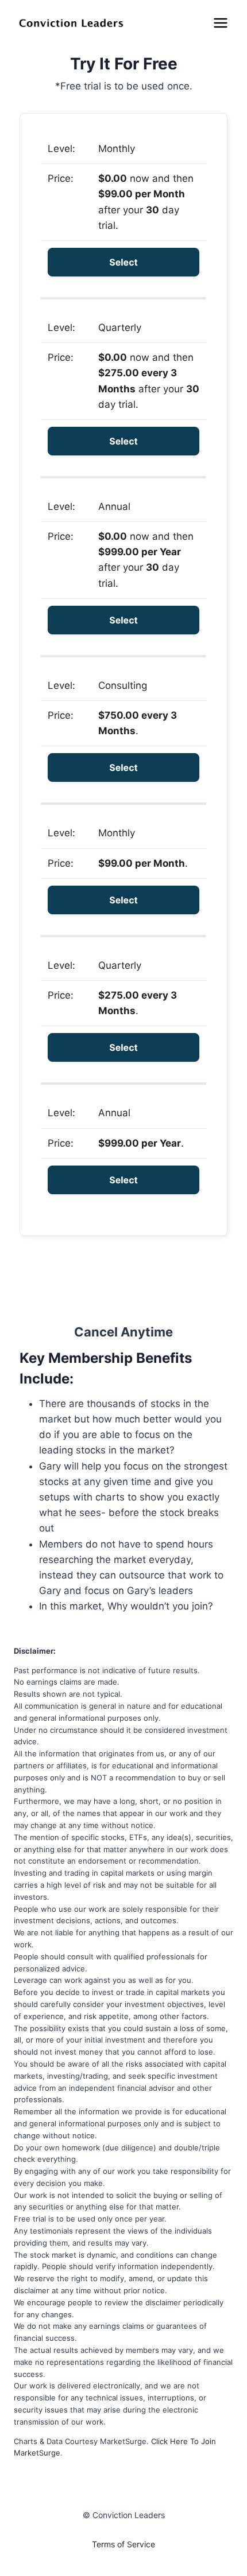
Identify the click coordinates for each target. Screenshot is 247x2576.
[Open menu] (220, 23)
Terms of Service (123, 2544)
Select (123, 262)
